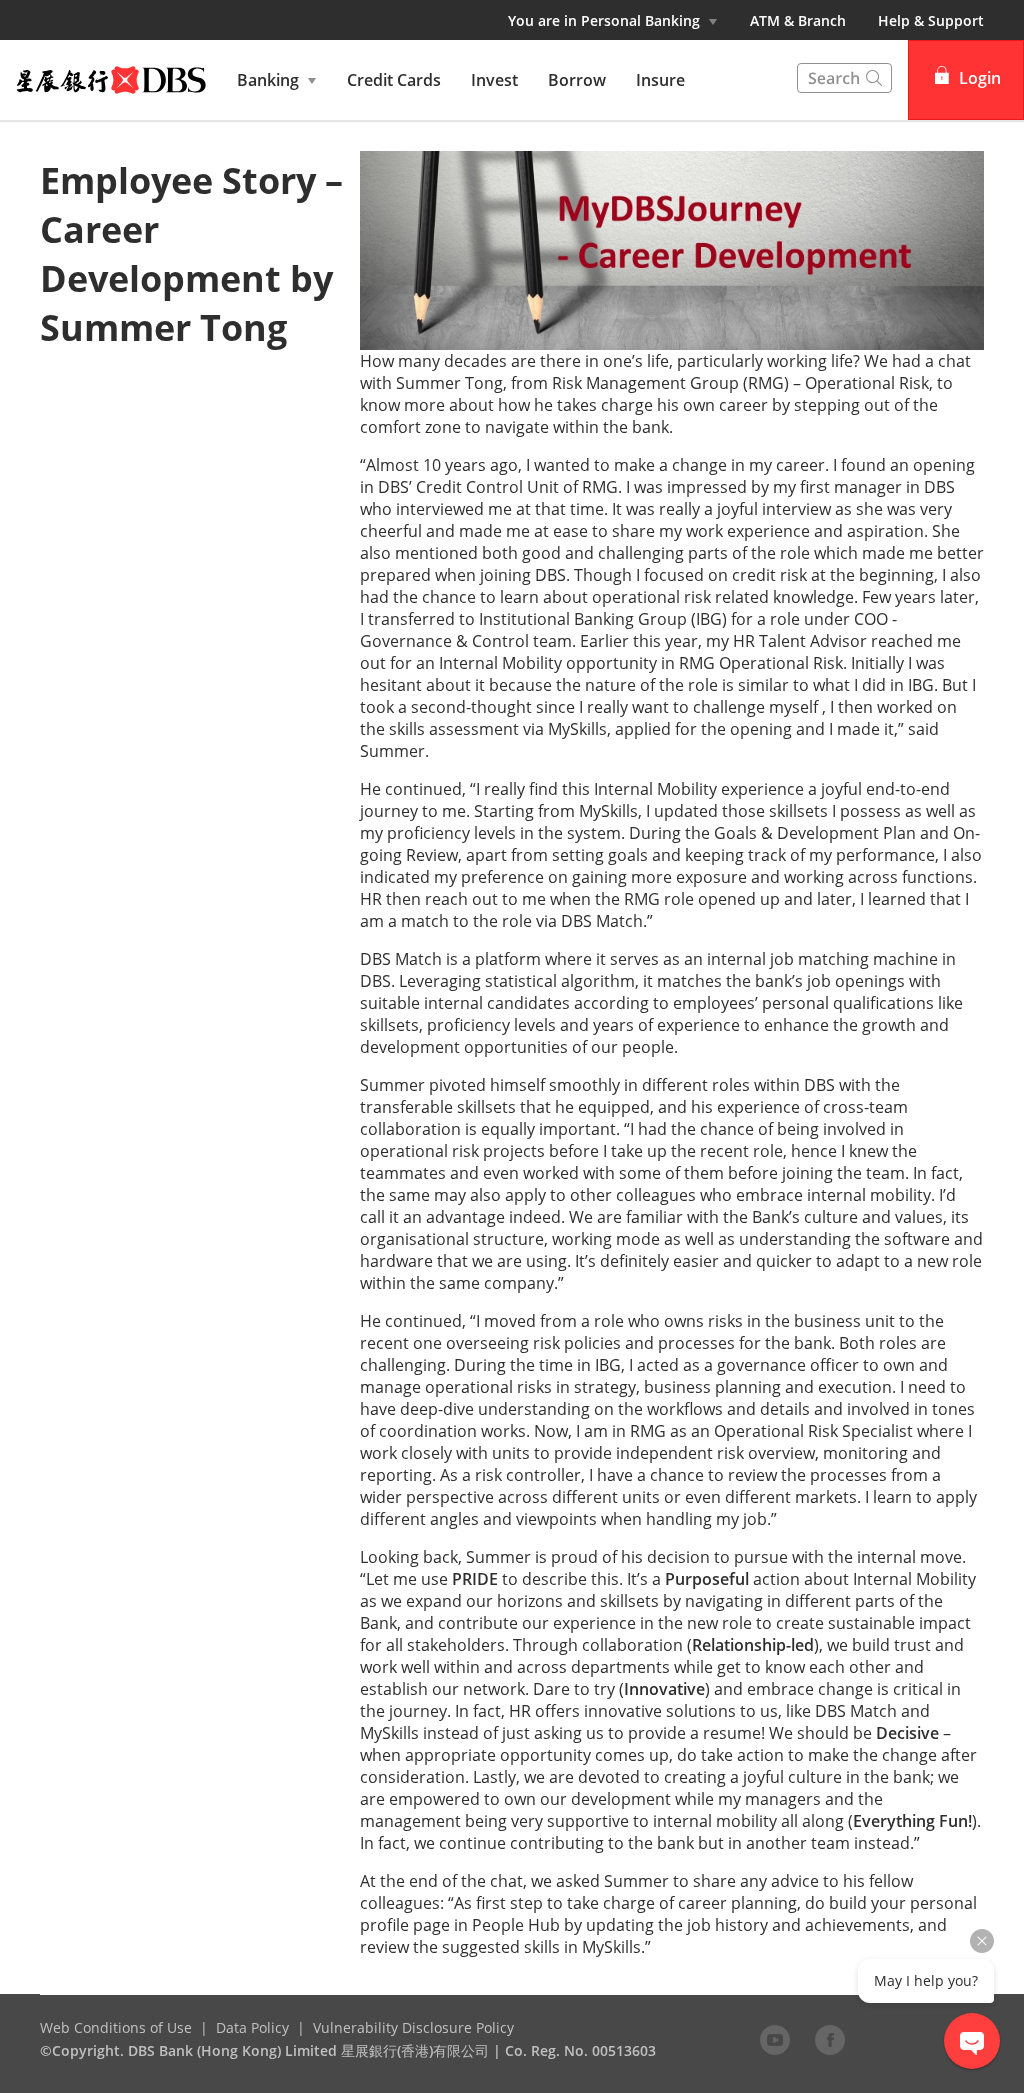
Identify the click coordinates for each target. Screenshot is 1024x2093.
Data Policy (252, 2027)
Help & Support (931, 20)
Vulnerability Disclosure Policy (413, 2027)
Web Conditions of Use (116, 2027)
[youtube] (775, 2039)
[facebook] (830, 2039)
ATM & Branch (798, 20)
